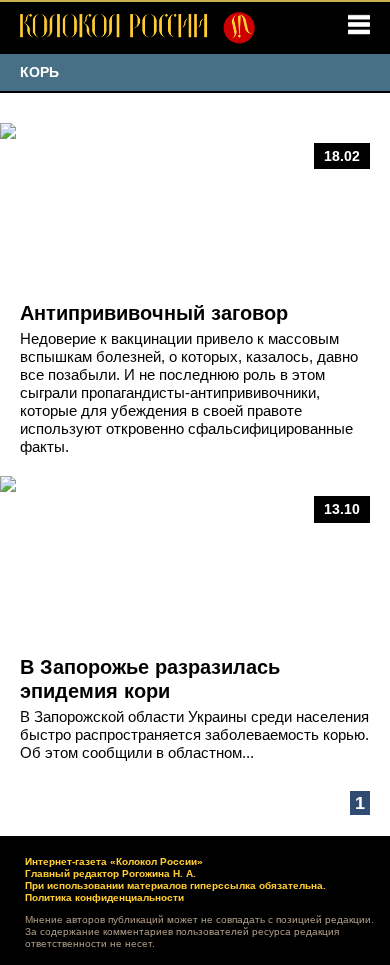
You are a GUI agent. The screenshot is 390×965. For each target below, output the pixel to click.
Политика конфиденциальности (104, 897)
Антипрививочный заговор (154, 313)
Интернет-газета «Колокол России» (114, 861)
